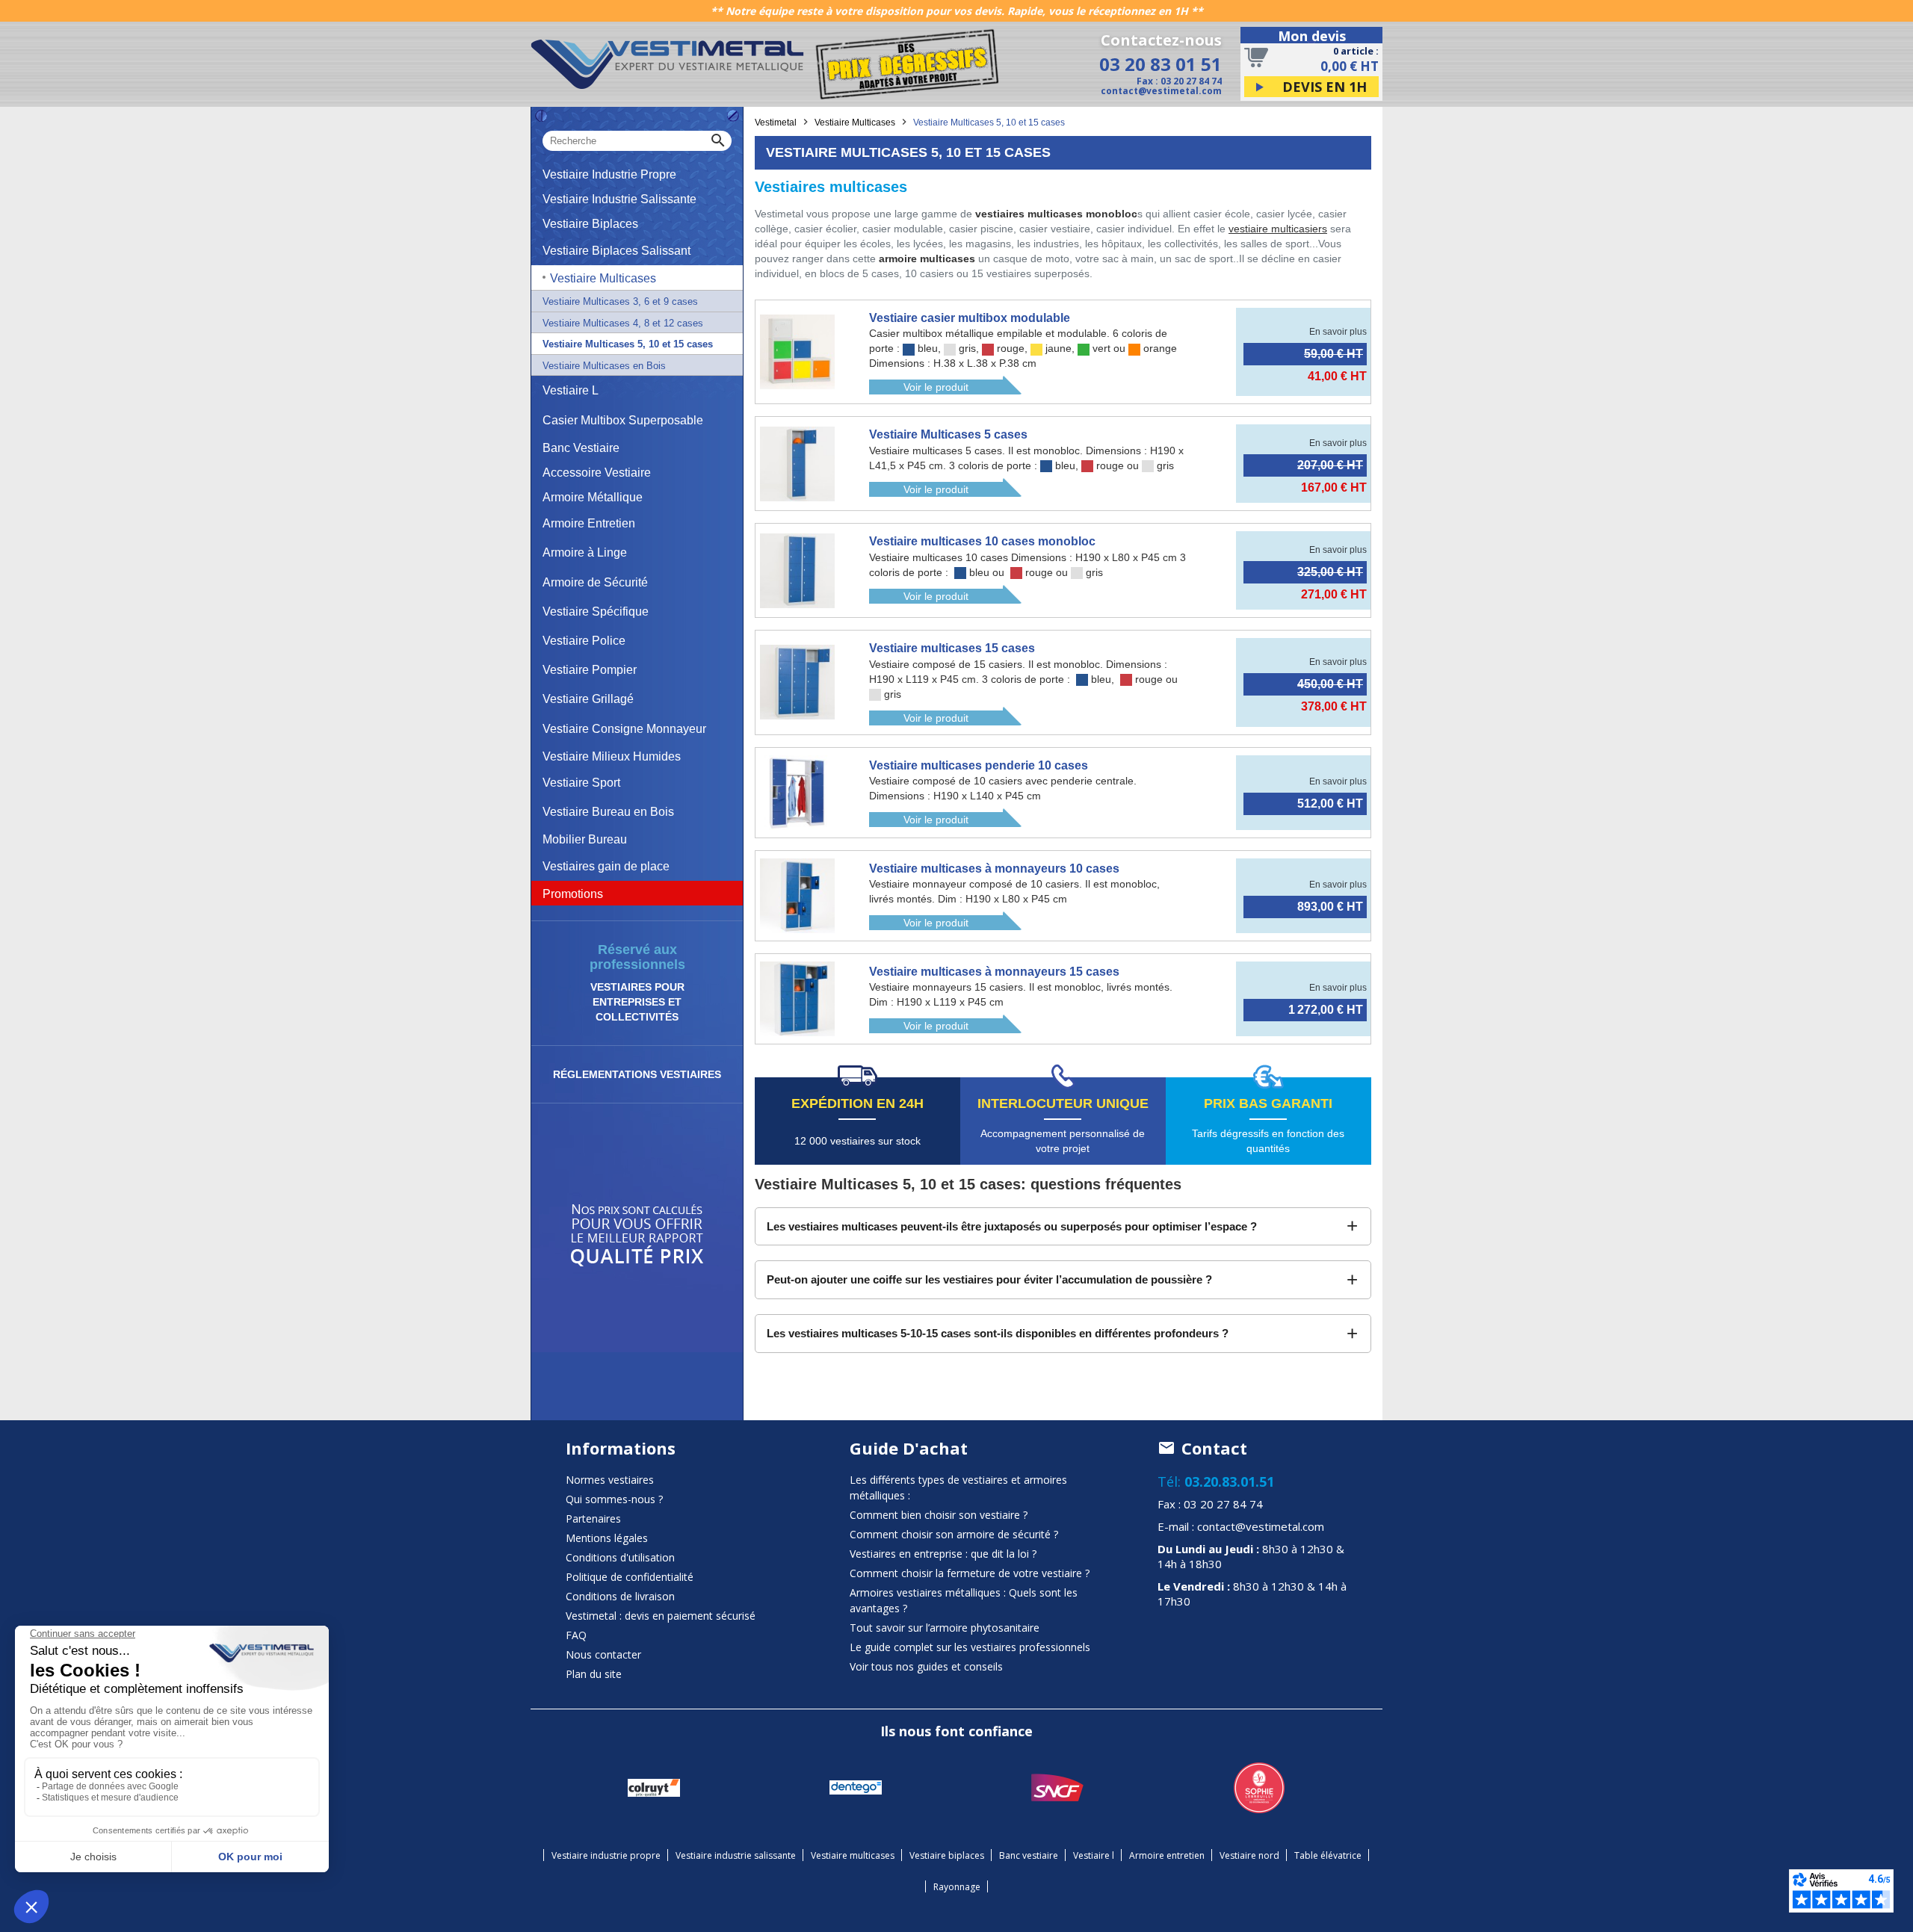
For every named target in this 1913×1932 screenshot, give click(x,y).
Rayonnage (957, 1887)
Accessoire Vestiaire (597, 473)
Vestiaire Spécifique (596, 612)
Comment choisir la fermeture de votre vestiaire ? (970, 1573)
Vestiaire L (571, 390)
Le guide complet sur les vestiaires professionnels (970, 1647)
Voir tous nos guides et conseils (926, 1666)
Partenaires (593, 1518)
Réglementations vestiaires (637, 1074)
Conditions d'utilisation (620, 1557)
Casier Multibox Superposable (623, 420)
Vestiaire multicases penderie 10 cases (979, 765)
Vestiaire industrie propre (606, 1855)
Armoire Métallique (593, 497)
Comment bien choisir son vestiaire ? (939, 1515)
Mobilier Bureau (585, 839)
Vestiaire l (1094, 1855)
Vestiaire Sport (581, 783)
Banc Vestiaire (581, 448)
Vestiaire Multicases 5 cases (948, 434)
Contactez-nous (1161, 40)
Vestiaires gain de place (606, 866)
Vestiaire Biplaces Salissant (616, 251)
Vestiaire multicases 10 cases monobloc (982, 541)
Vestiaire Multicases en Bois (604, 366)
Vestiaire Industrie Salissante (619, 199)
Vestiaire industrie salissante (736, 1855)
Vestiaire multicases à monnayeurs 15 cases (994, 972)
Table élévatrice (1328, 1855)
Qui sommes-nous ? (614, 1499)
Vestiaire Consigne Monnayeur (624, 729)
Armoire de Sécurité (595, 582)
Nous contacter (603, 1654)
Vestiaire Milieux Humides (612, 756)
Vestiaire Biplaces (590, 224)
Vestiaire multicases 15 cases (952, 648)
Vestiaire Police (584, 641)
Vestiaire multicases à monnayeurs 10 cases (994, 869)
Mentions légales (607, 1538)
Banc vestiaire (1029, 1855)
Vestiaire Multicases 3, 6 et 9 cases (620, 301)
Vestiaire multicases (853, 1855)
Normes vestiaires (610, 1480)
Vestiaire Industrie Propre (609, 174)
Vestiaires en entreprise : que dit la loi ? (943, 1554)
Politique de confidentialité (630, 1577)
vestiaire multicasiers (1278, 229)
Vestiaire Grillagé (588, 699)
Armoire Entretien (589, 523)
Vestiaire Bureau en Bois (608, 812)
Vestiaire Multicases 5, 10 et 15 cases (628, 344)
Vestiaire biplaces (947, 1855)
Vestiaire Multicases (603, 278)
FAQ (576, 1635)
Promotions (573, 894)
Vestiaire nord (1249, 1855)
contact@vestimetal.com (1161, 91)
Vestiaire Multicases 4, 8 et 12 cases (623, 323)
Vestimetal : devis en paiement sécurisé (661, 1616)
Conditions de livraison (620, 1596)
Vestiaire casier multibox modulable (970, 318)
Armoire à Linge (585, 552)
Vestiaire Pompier (590, 670)
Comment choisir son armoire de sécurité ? (954, 1534)
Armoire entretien (1167, 1855)
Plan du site (594, 1674)
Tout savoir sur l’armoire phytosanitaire (945, 1628)
